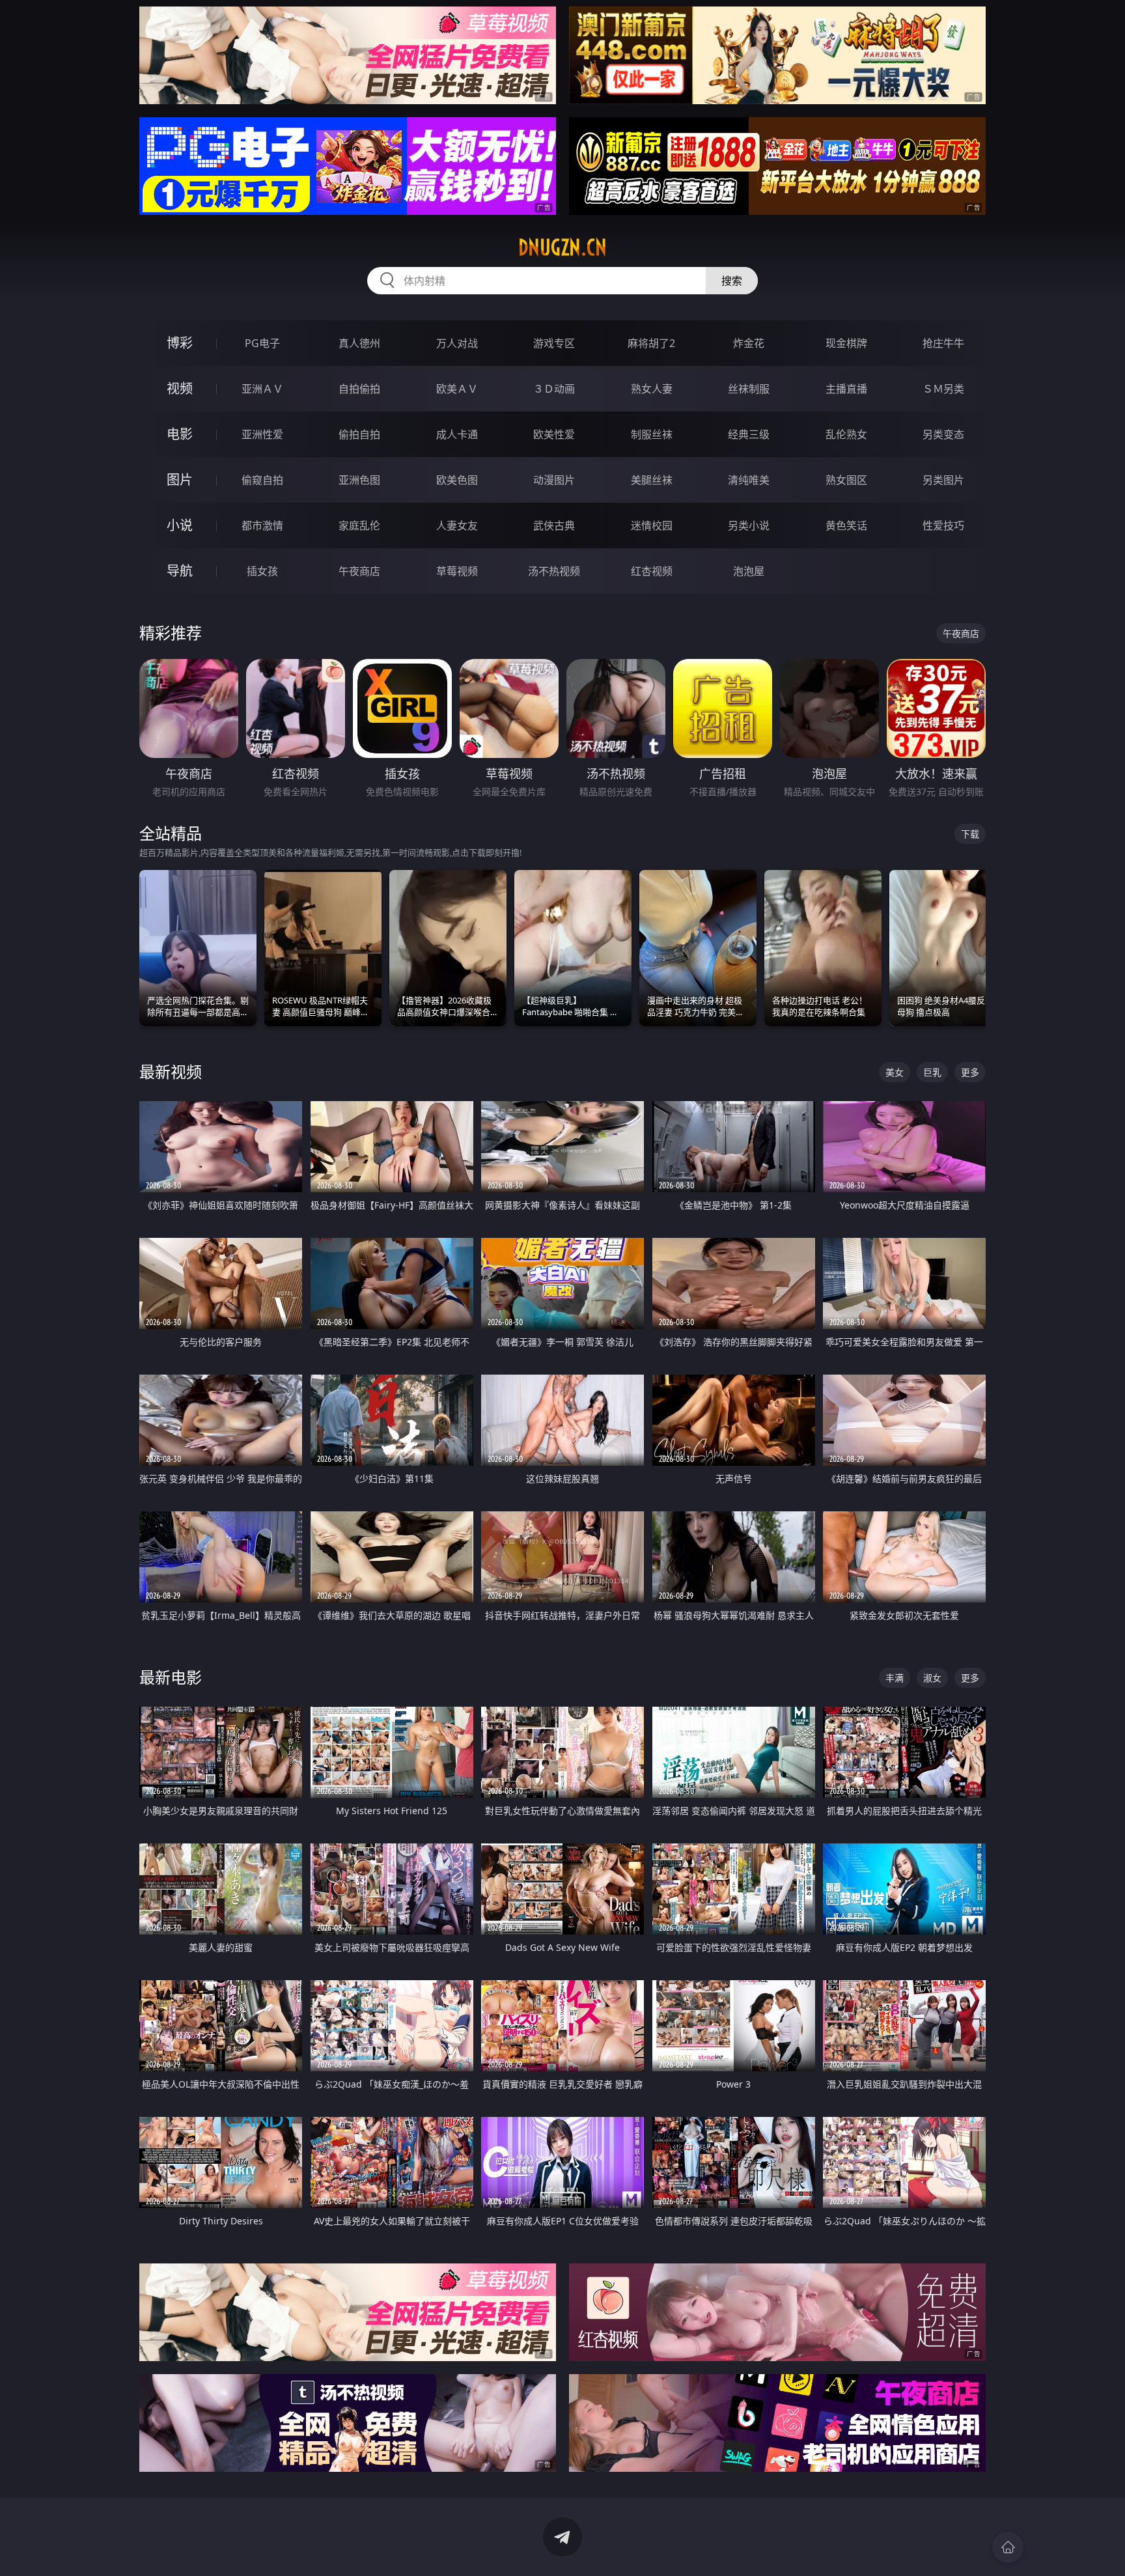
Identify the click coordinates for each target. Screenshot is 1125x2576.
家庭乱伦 (359, 525)
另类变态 (943, 434)
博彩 (180, 343)
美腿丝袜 (652, 480)
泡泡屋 (749, 571)
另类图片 (943, 480)
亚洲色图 (359, 480)
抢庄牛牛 (943, 343)
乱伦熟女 (846, 434)
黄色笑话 (846, 525)
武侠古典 (554, 525)
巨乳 (932, 1072)
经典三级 (749, 434)
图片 (180, 480)
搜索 (732, 281)
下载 (970, 834)
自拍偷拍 (359, 389)
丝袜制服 (749, 389)
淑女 (932, 1678)
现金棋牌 (846, 343)
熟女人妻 (652, 389)
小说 (180, 525)
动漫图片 (554, 480)
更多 (970, 1072)
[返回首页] (1008, 2547)
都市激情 (262, 525)
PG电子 (262, 343)
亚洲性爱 (262, 434)
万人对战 (457, 343)
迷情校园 (652, 525)
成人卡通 (457, 434)
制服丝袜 (652, 434)
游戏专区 (554, 343)
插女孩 (262, 571)
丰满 (895, 1678)
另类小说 (749, 525)
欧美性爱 (554, 434)
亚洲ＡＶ (262, 389)
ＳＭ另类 (943, 389)
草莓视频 (457, 571)
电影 (180, 434)
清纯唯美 (749, 480)
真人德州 (359, 343)
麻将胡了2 (651, 343)
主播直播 (846, 389)
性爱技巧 (943, 525)
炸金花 (749, 343)
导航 (180, 571)
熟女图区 (846, 480)
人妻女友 (457, 525)
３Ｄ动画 (554, 389)
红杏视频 (652, 571)
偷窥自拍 (262, 480)
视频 (180, 388)
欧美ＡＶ (457, 389)
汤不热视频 (554, 571)
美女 (895, 1072)
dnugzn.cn (562, 247)
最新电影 (171, 1677)
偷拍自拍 (359, 434)
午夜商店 (359, 571)
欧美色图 (457, 480)
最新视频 (171, 1071)
